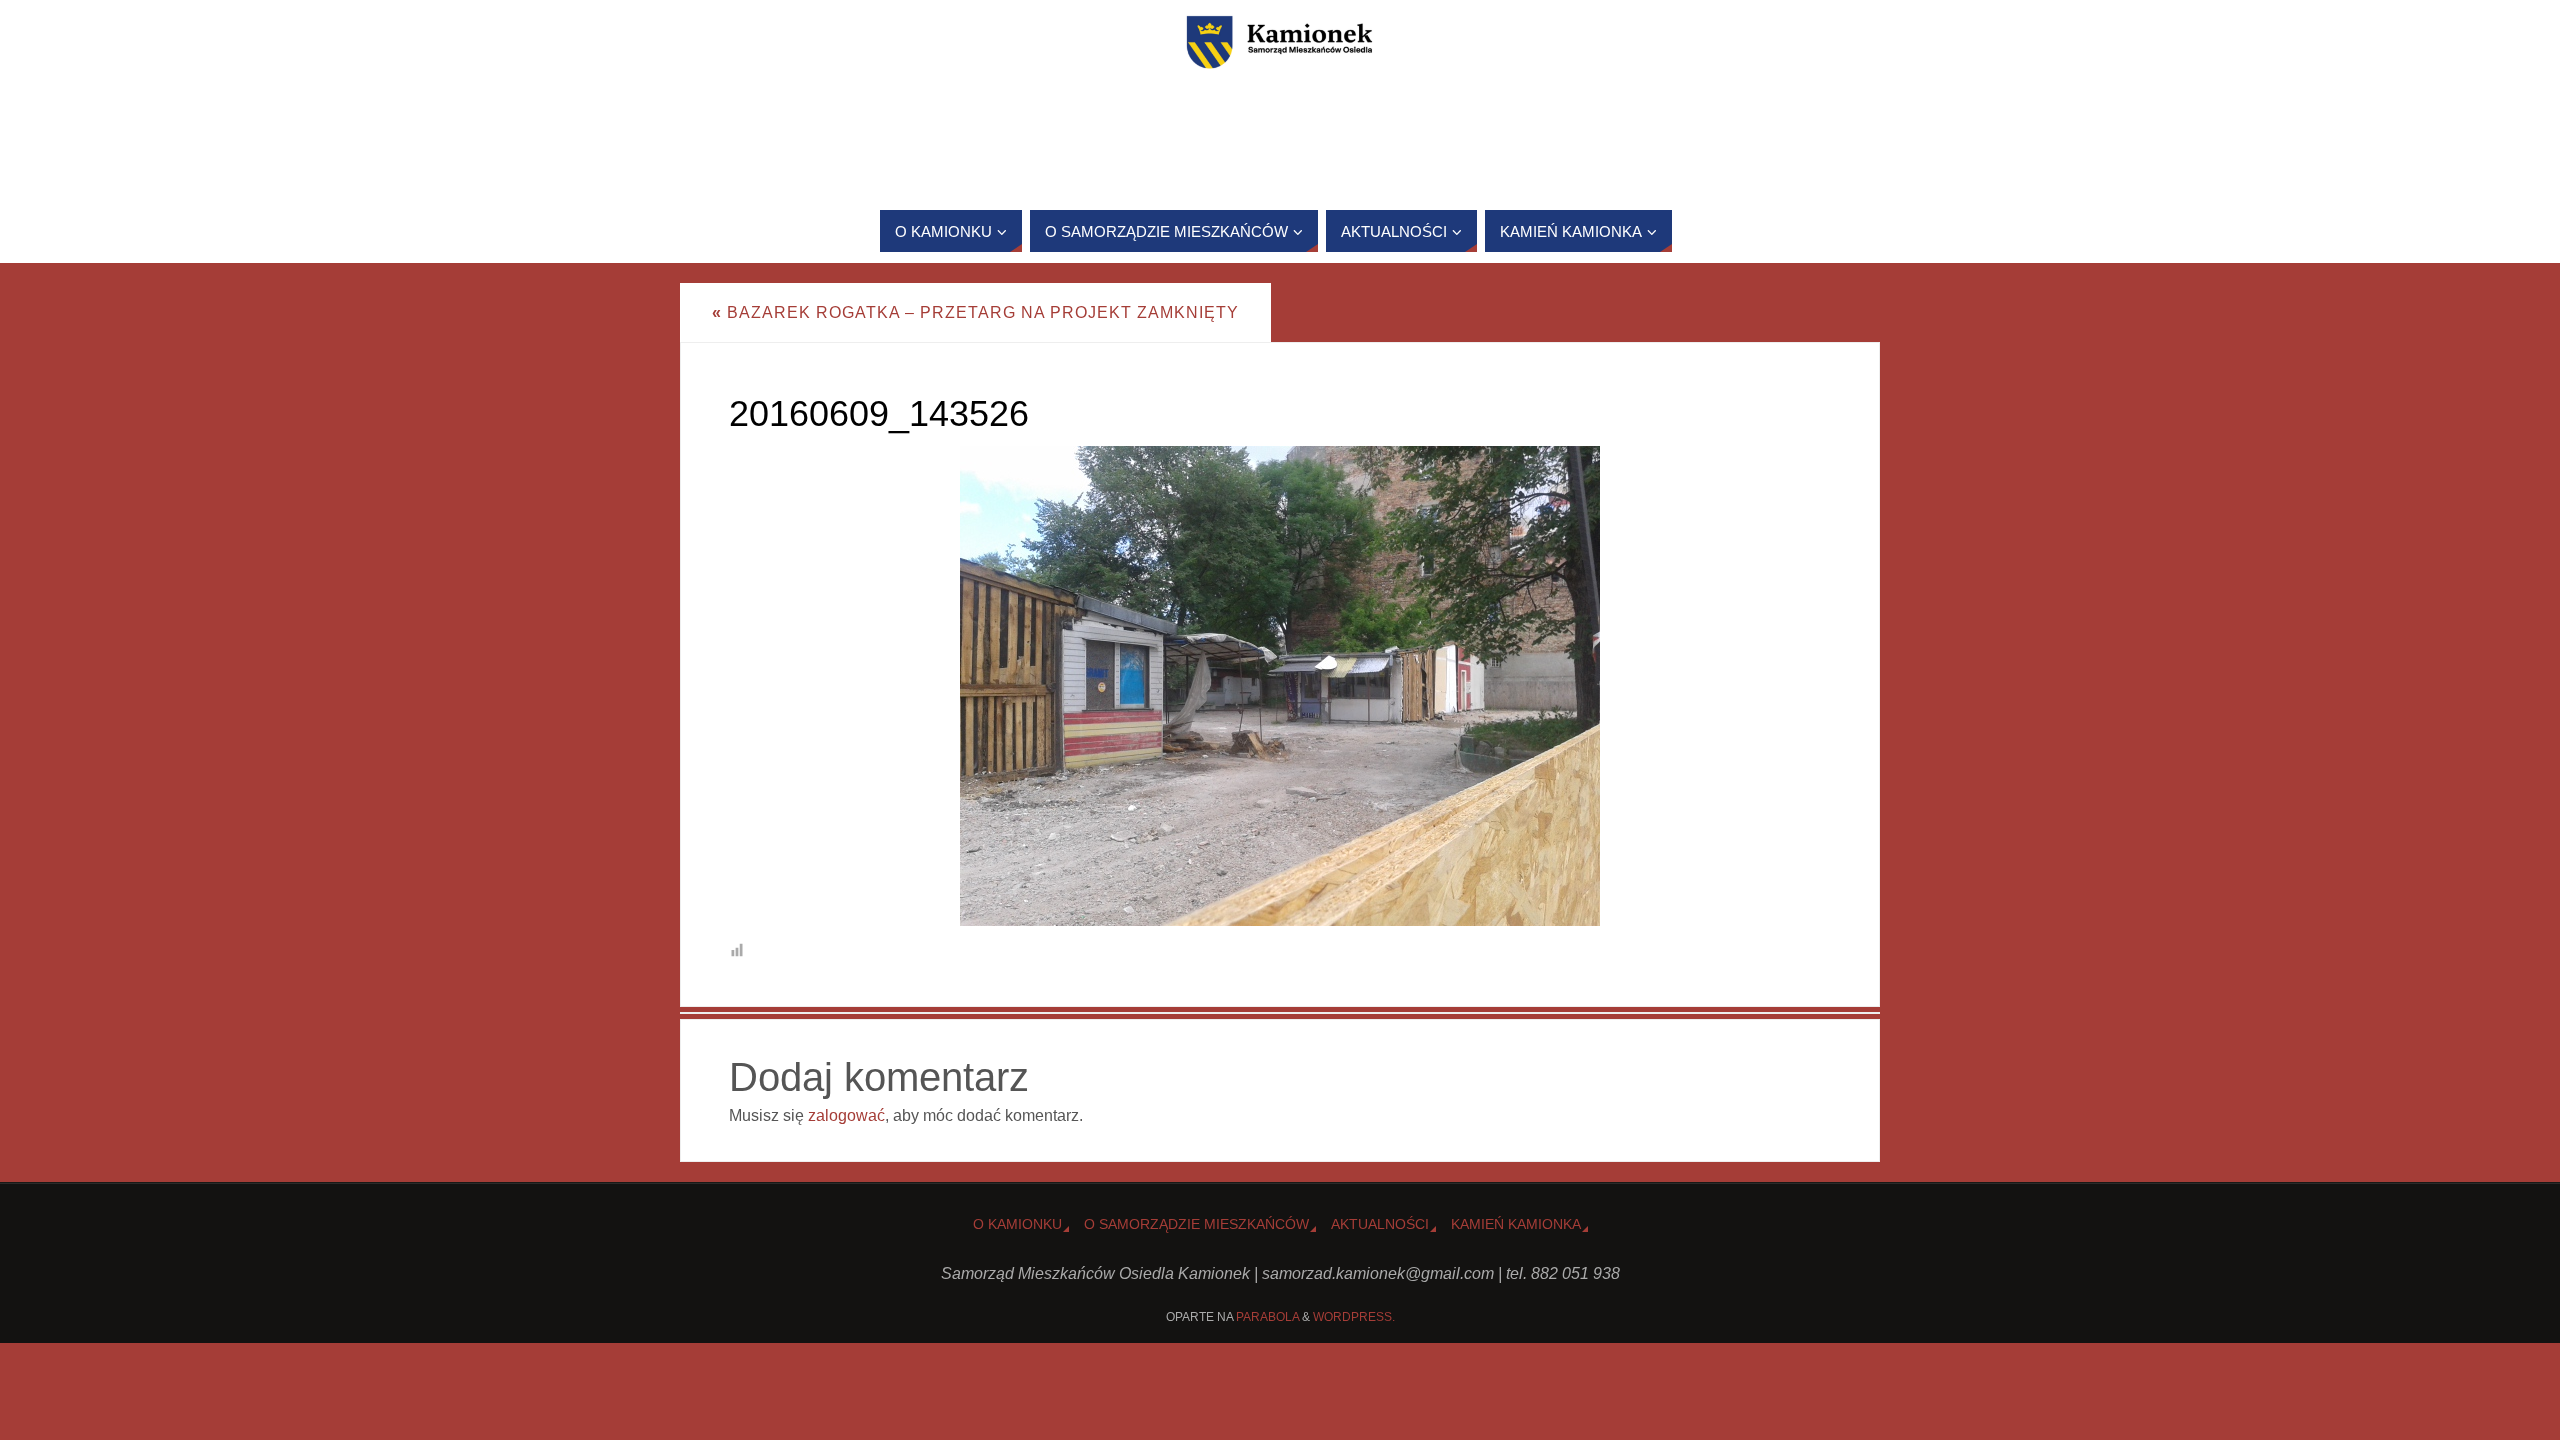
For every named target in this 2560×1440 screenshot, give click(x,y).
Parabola (1267, 1317)
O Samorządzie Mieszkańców (1196, 1224)
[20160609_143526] (1280, 686)
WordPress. (1354, 1317)
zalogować (846, 1115)
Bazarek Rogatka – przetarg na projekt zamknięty (975, 312)
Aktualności (1380, 1224)
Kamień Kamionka (1516, 1224)
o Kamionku (1017, 1224)
